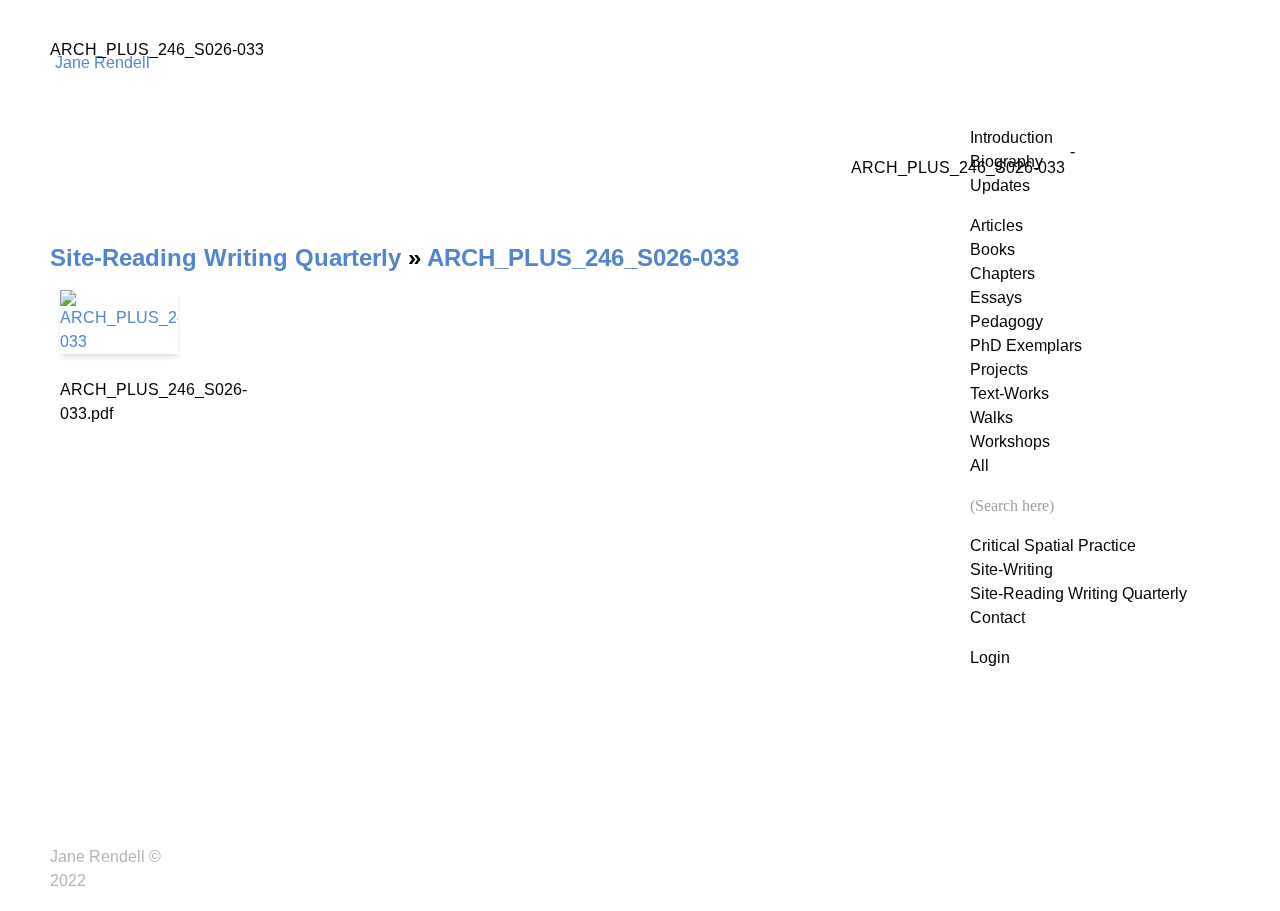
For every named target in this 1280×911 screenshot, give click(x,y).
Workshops (1010, 441)
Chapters (1002, 273)
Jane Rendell (102, 62)
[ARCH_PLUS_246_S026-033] (119, 322)
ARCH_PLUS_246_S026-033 (583, 257)
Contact (997, 617)
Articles (996, 225)
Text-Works (1009, 393)
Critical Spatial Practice (1053, 545)
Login (990, 657)
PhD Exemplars (1026, 345)
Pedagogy (1006, 321)
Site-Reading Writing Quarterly (1078, 593)
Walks (991, 417)
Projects (999, 369)
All (979, 465)
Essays (996, 297)
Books (992, 249)
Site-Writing (1011, 569)
